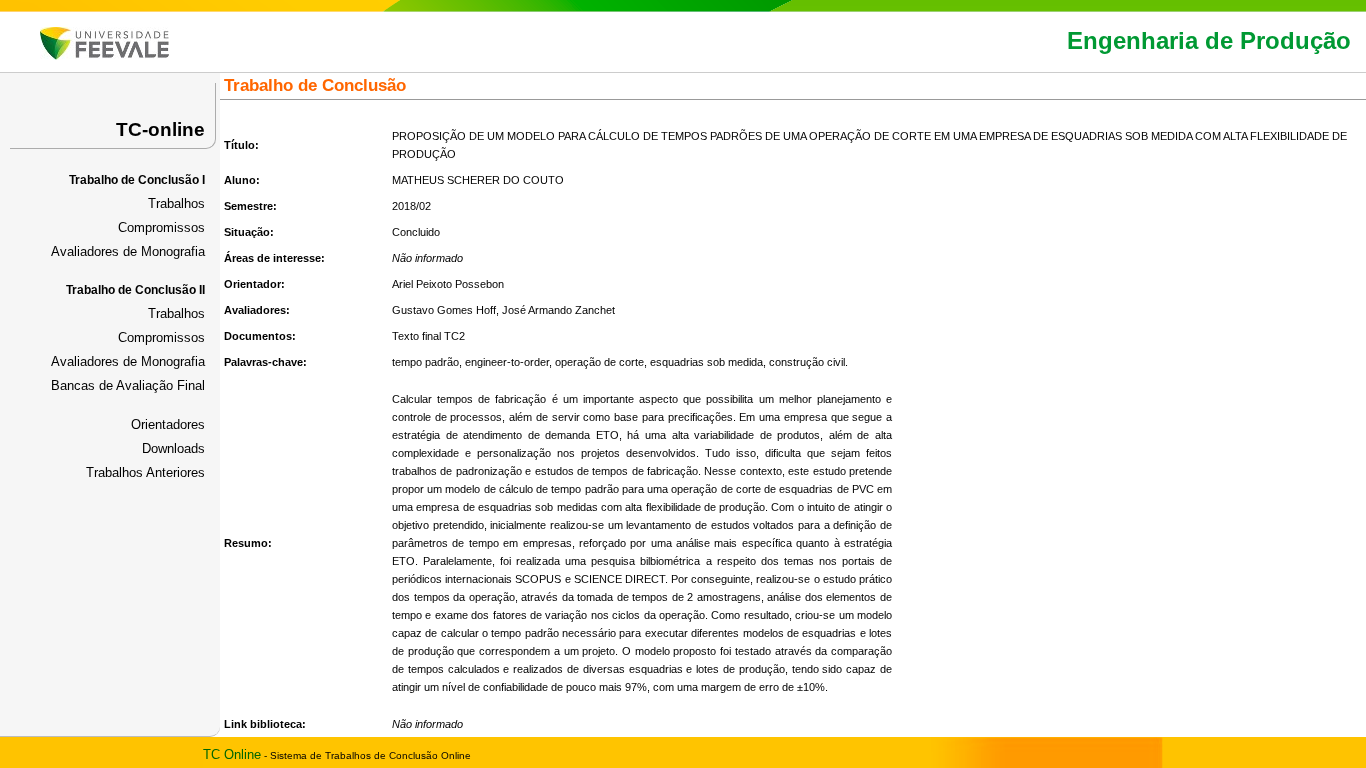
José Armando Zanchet (558, 310)
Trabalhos (176, 203)
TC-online (160, 129)
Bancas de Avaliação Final (128, 385)
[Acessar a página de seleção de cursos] (104, 55)
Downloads (173, 448)
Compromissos (161, 227)
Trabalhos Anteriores (145, 472)
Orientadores (168, 424)
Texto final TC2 (428, 336)
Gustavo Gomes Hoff (444, 310)
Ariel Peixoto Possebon (448, 284)
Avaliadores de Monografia (128, 251)
